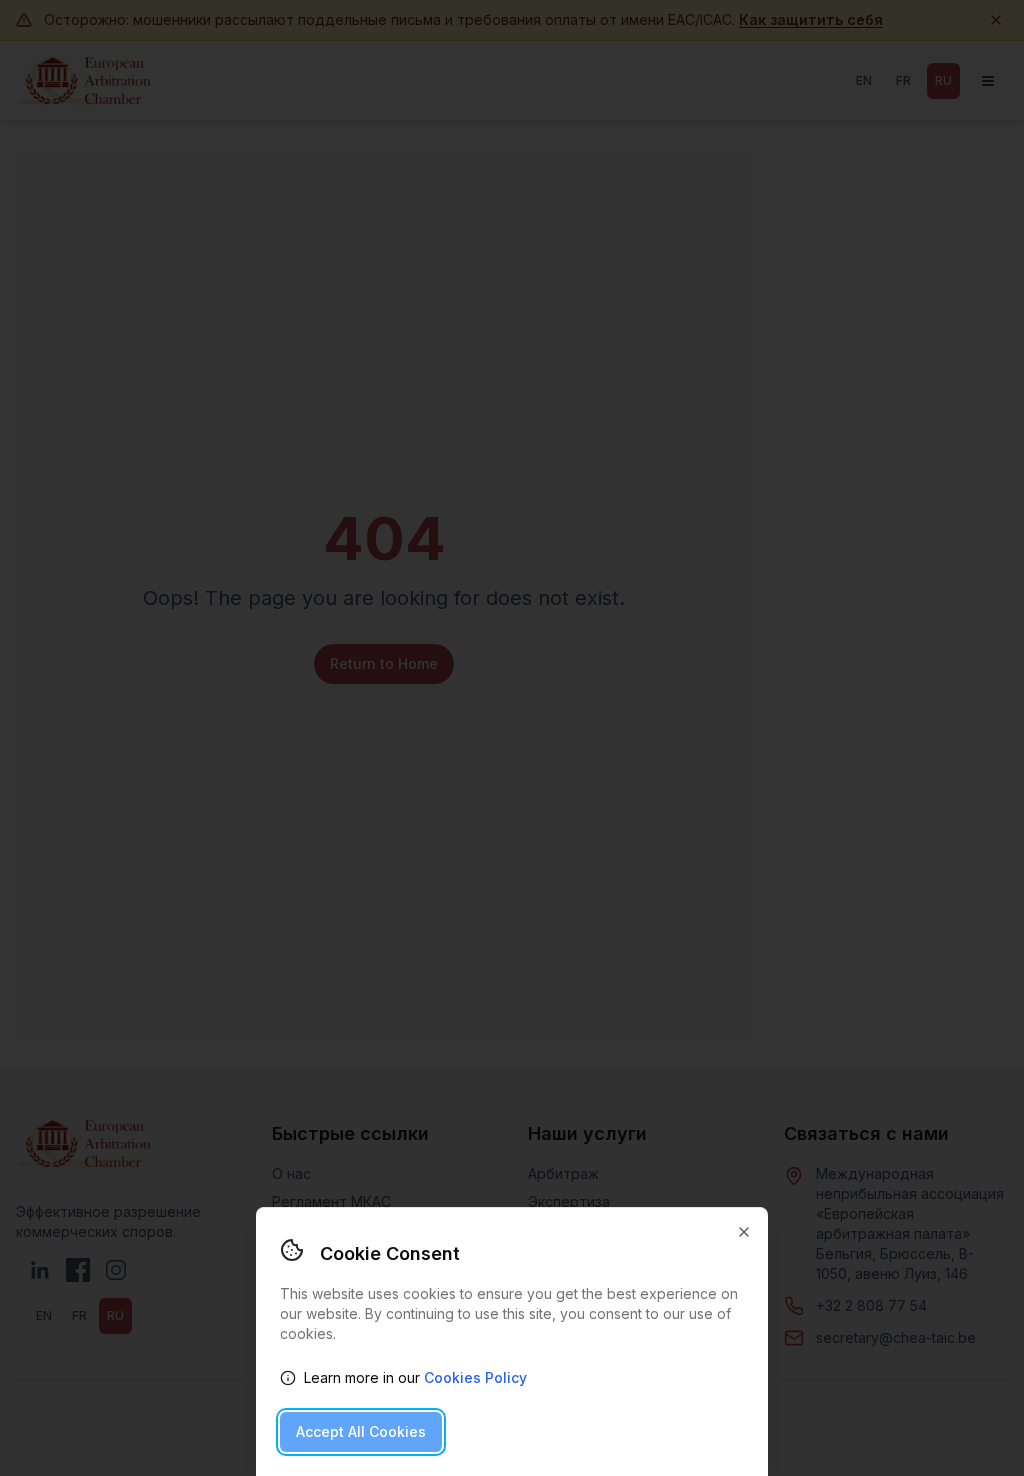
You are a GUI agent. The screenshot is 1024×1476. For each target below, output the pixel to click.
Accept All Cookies (361, 1431)
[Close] (744, 1232)
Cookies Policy (475, 1377)
